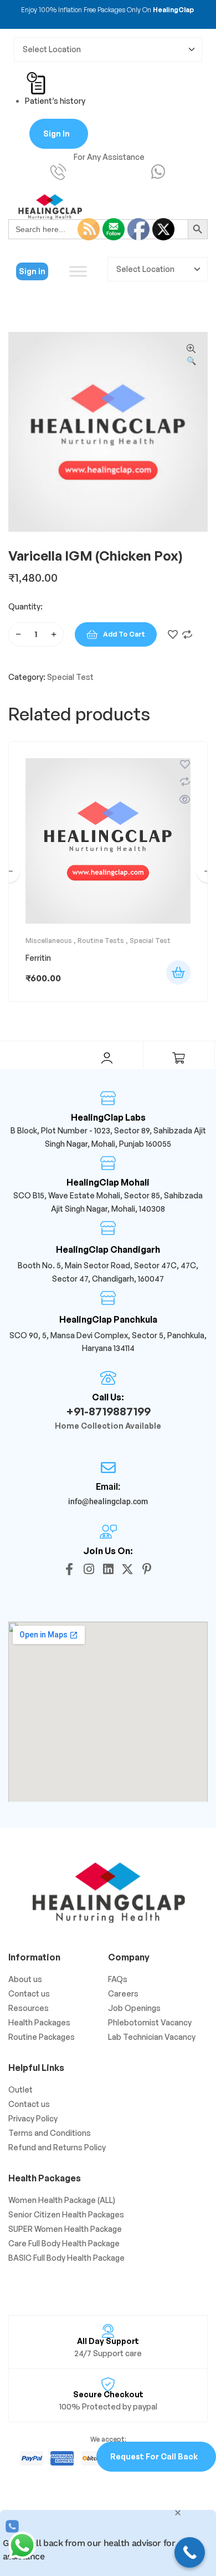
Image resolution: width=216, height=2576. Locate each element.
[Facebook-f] (69, 1569)
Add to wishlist (173, 634)
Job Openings (134, 2008)
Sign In (56, 133)
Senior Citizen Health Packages (66, 2214)
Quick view (185, 799)
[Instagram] (89, 1569)
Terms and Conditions (50, 2133)
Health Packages (39, 2022)
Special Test (70, 677)
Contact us (29, 1993)
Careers (123, 1993)
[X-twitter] (127, 1569)
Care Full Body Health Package (64, 2243)
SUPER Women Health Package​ (65, 2229)
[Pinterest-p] (147, 1569)
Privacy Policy (33, 2118)
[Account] (107, 1058)
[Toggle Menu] (78, 271)
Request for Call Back (154, 2456)
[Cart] (179, 1058)
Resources (29, 2008)
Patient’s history (55, 101)
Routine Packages (42, 2037)
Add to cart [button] (178, 972)
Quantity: (25, 606)
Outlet (20, 2089)
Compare (187, 634)
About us (25, 1979)
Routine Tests (101, 941)
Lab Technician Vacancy (152, 2037)
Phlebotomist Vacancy (150, 2022)
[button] (191, 355)
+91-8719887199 (108, 1411)
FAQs (118, 1979)
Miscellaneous (49, 941)
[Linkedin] (108, 1569)
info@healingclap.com (108, 1501)
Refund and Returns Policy (57, 2147)
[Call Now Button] (190, 2552)
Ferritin (38, 958)
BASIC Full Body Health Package (66, 2258)
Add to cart (124, 634)
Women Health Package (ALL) (62, 2200)
